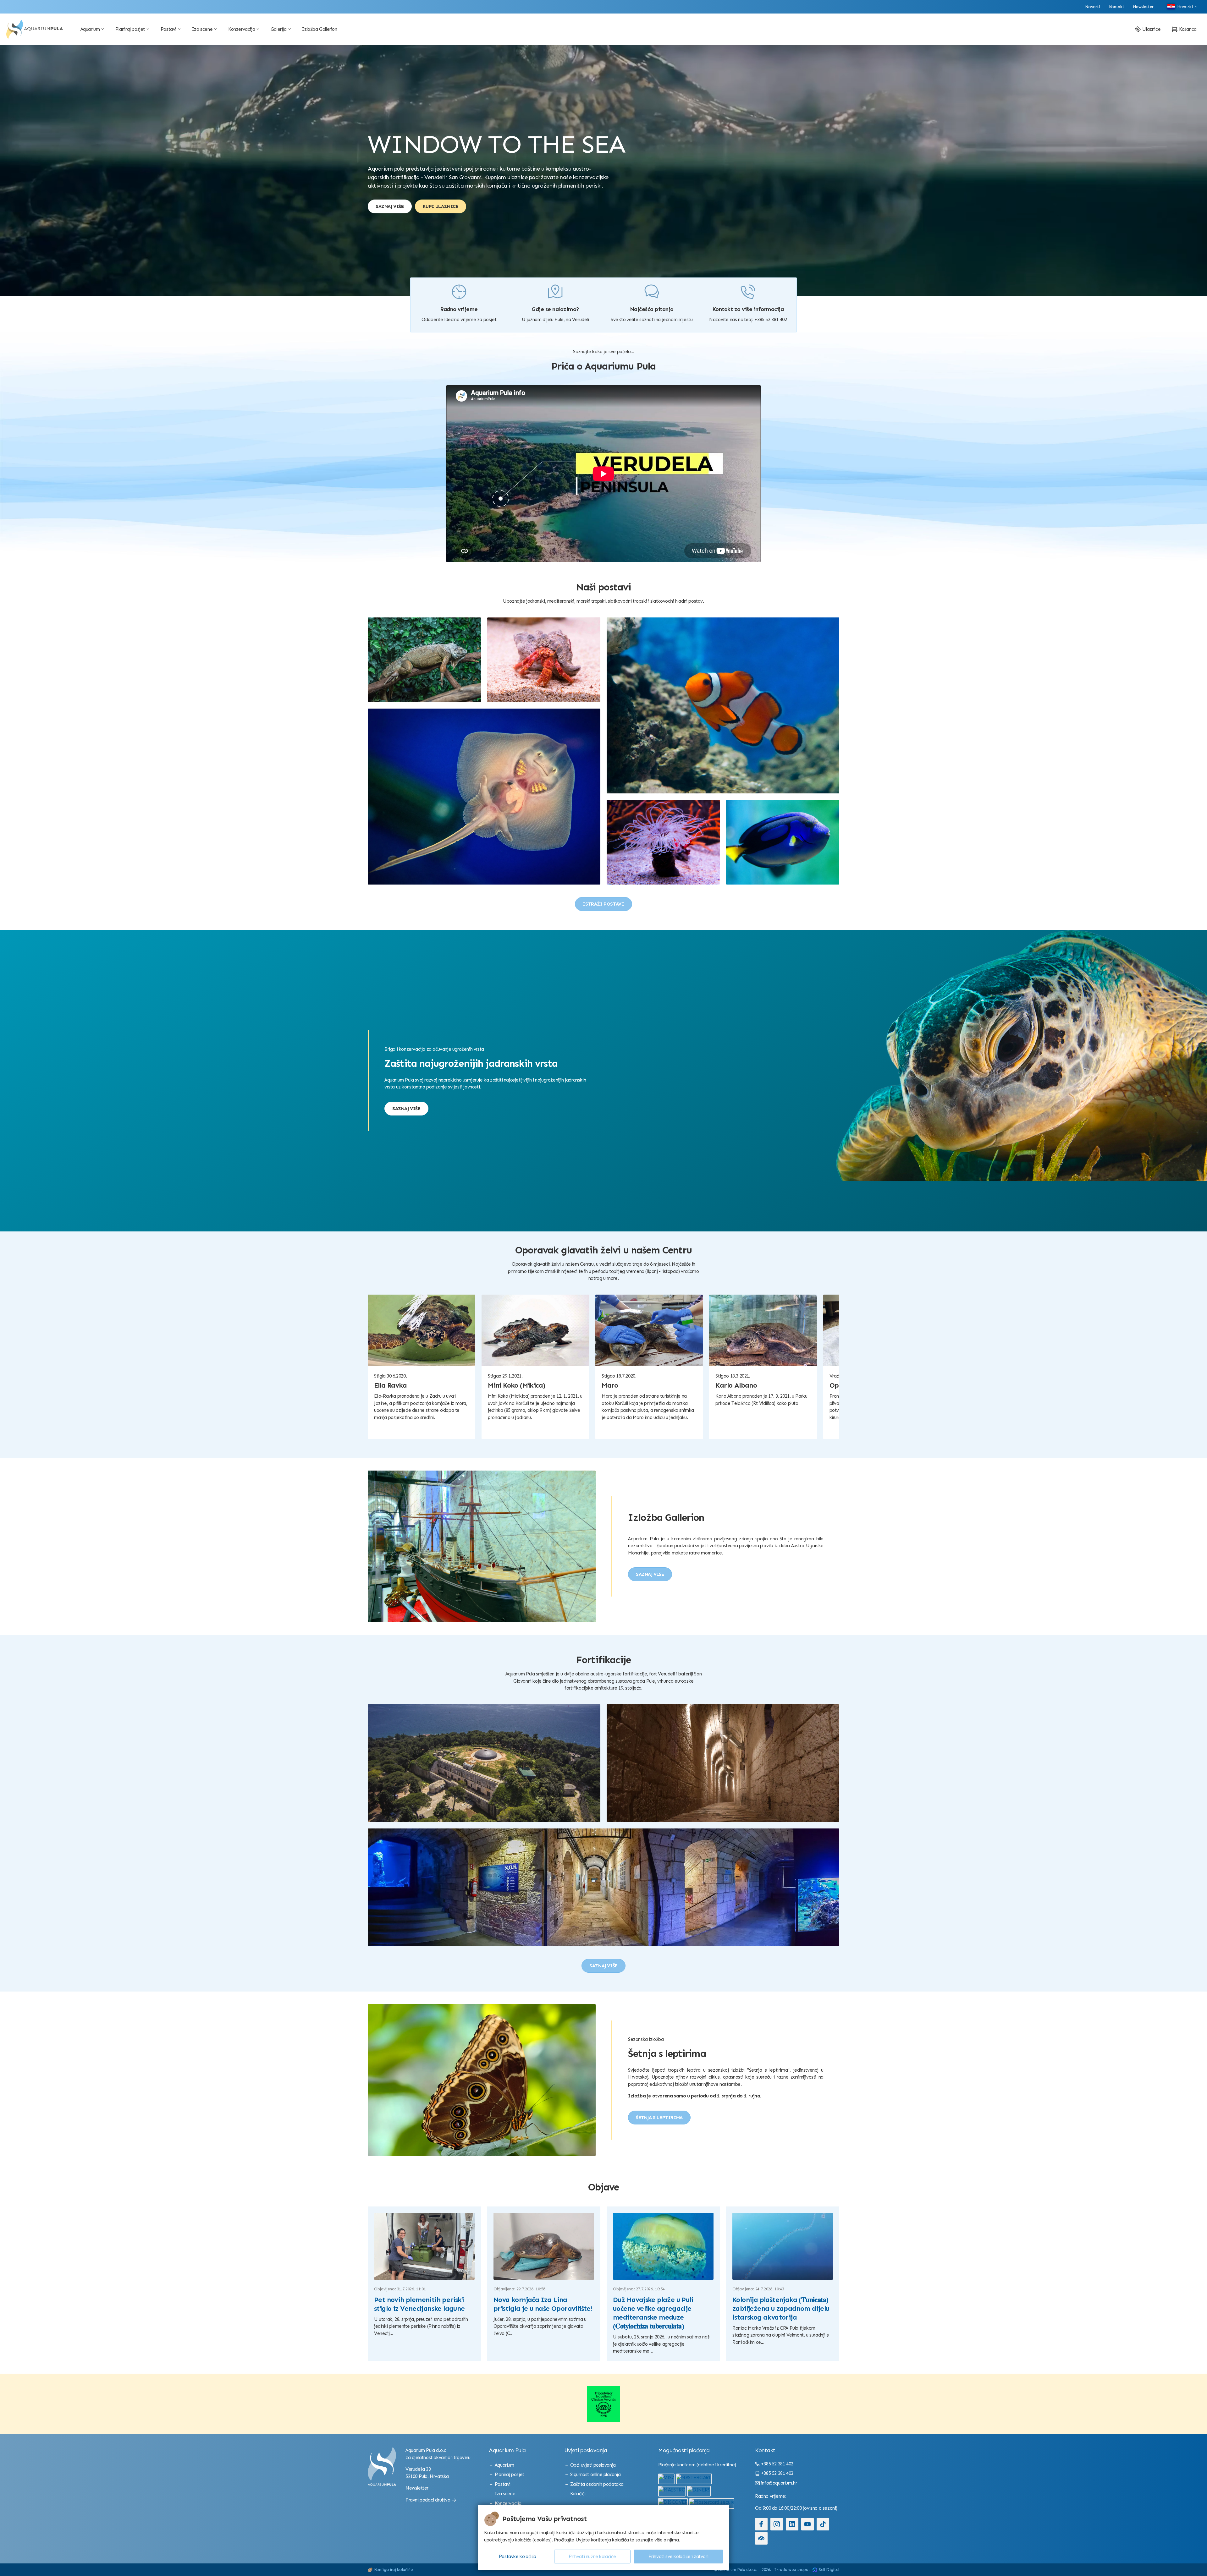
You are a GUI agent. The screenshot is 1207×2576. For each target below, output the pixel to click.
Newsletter (417, 2488)
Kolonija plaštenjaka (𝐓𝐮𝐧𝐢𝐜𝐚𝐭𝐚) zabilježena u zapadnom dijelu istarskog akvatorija (781, 2309)
